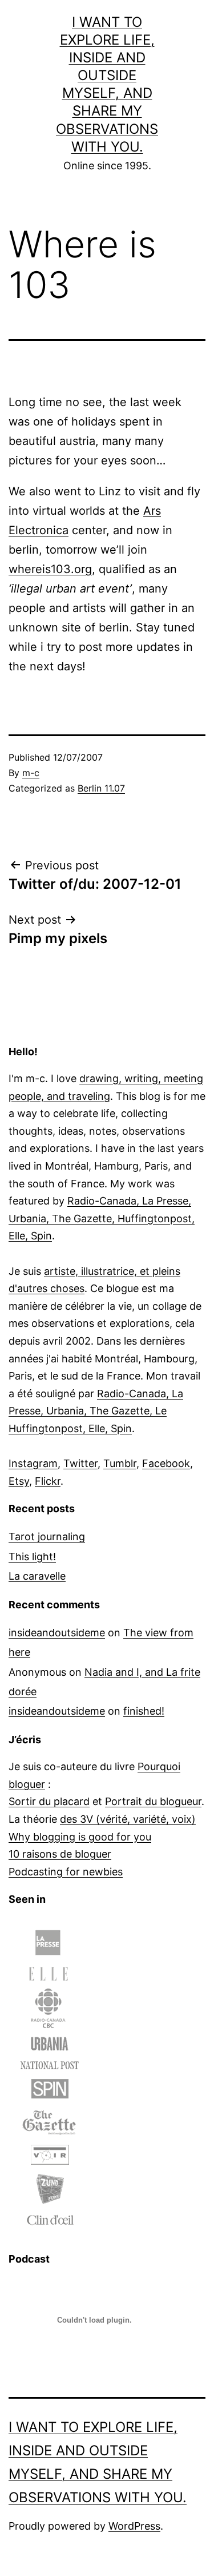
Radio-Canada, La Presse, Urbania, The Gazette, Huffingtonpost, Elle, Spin (102, 1218)
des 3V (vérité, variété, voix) (128, 1819)
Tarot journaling (47, 1537)
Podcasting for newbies (66, 1872)
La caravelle (37, 1576)
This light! (32, 1557)
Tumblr (120, 1463)
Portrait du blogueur (153, 1801)
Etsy (19, 1481)
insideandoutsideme (57, 1633)
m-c (31, 773)
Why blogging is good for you (80, 1837)
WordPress (134, 2526)
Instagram (33, 1463)
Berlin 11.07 (101, 788)
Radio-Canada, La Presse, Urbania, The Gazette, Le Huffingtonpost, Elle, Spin (96, 1411)
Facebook (166, 1463)
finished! (144, 1711)
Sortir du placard (49, 1801)
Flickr (48, 1481)
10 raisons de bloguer (60, 1854)
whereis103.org (50, 569)
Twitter (80, 1463)
